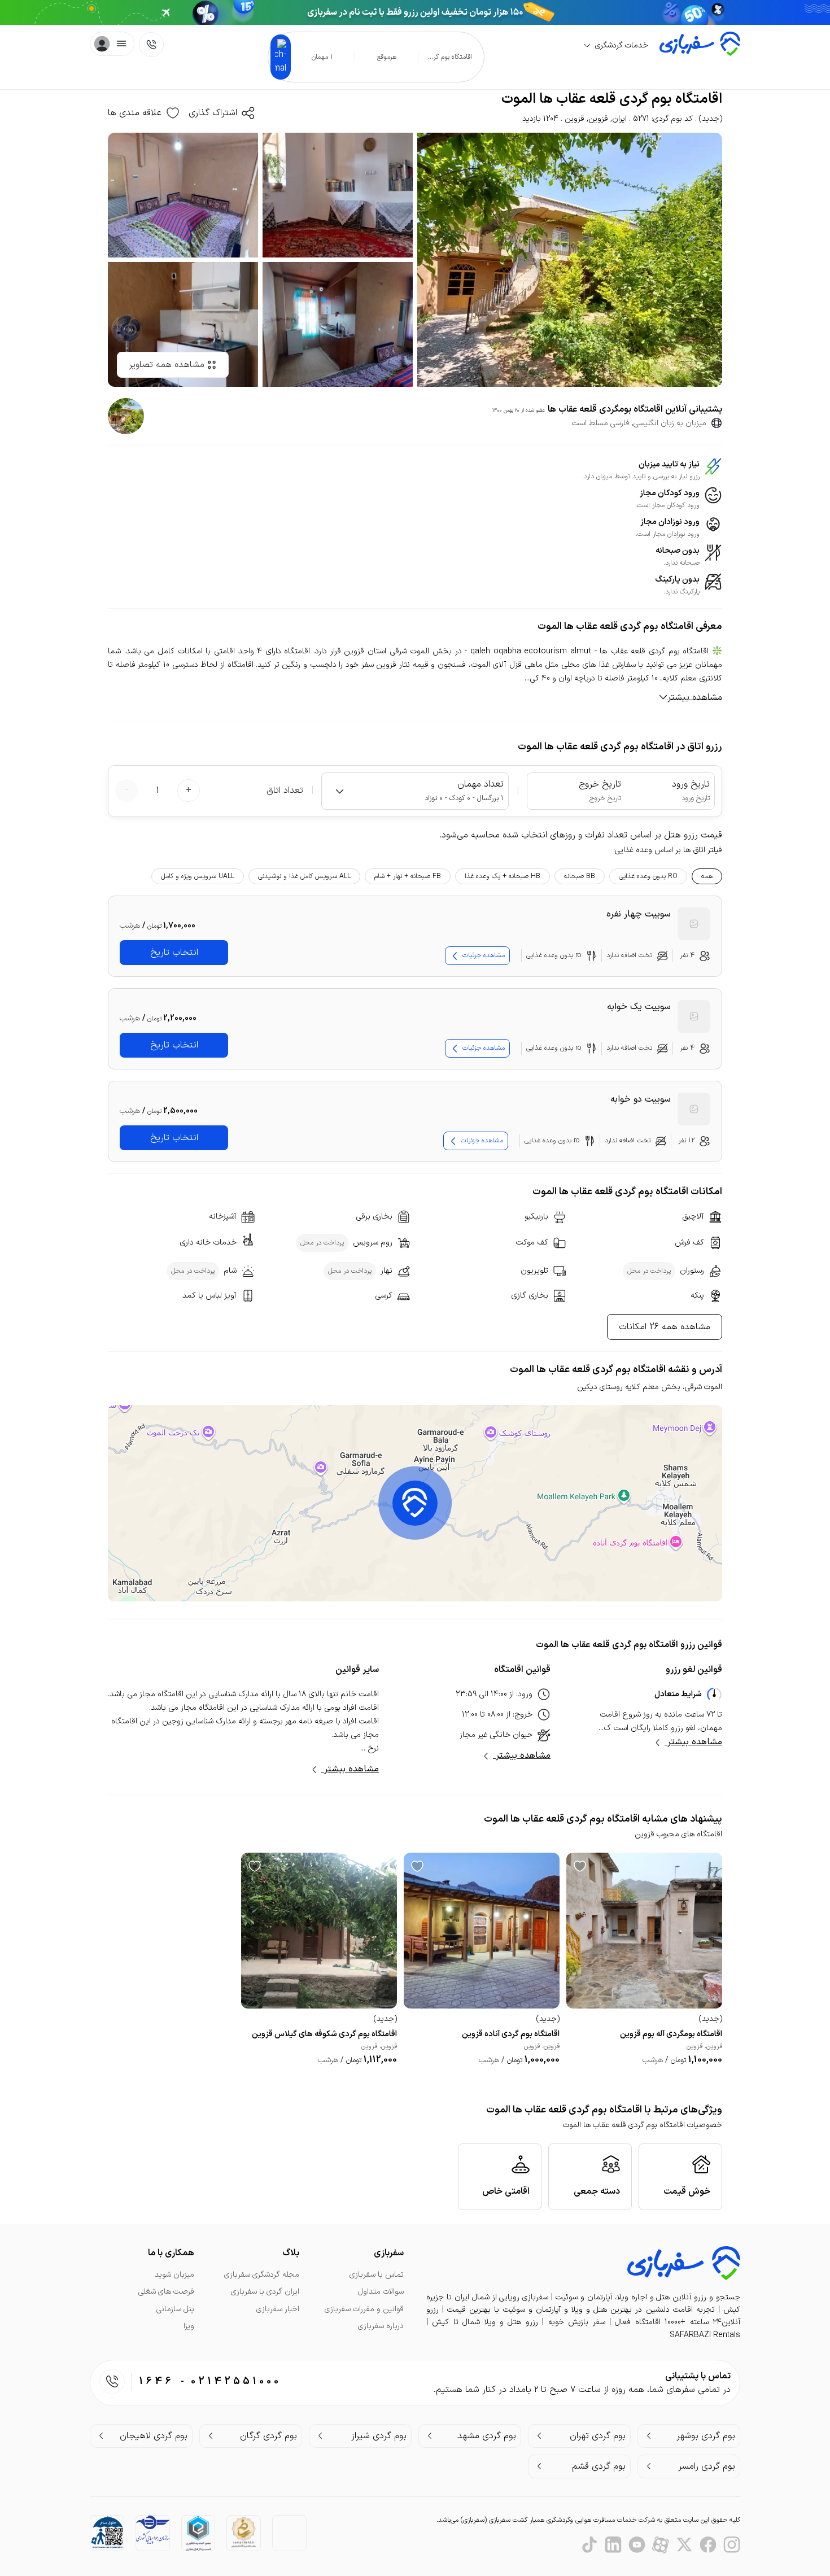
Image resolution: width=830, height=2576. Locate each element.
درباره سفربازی (381, 2326)
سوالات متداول (381, 2292)
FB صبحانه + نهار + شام (408, 876)
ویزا (189, 2326)
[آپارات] (661, 2545)
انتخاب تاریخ (174, 953)
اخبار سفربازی (278, 2309)
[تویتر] (684, 2545)
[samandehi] (244, 2533)
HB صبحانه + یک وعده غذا (503, 876)
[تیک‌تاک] (589, 2545)
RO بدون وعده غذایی (648, 876)
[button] (415, 1503)
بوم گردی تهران (598, 2436)
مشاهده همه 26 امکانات (665, 1327)
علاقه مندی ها (135, 113)
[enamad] (289, 2532)
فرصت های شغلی (166, 2292)
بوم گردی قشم (599, 2466)
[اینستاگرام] (732, 2545)
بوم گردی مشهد (487, 2436)
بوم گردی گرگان (268, 2436)
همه (707, 876)
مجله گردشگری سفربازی (262, 2275)
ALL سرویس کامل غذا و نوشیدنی (304, 876)
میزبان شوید (174, 2275)
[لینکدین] (613, 2545)
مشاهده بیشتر (693, 1742)
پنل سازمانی (175, 2309)
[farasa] (107, 2532)
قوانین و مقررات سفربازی (364, 2309)
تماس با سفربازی (377, 2275)
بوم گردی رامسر (707, 2466)
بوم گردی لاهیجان (154, 2436)
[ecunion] (198, 2533)
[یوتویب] (637, 2545)
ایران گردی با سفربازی (265, 2292)
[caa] (153, 2530)
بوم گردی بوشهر (706, 2436)
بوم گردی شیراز (379, 2436)
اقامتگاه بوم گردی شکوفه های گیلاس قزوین (324, 2034)
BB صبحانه (580, 876)
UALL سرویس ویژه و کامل (198, 876)
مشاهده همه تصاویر (167, 365)
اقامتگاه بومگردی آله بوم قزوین (671, 2034)
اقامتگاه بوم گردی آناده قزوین (511, 2034)
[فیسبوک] (708, 2545)
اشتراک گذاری (213, 113)
